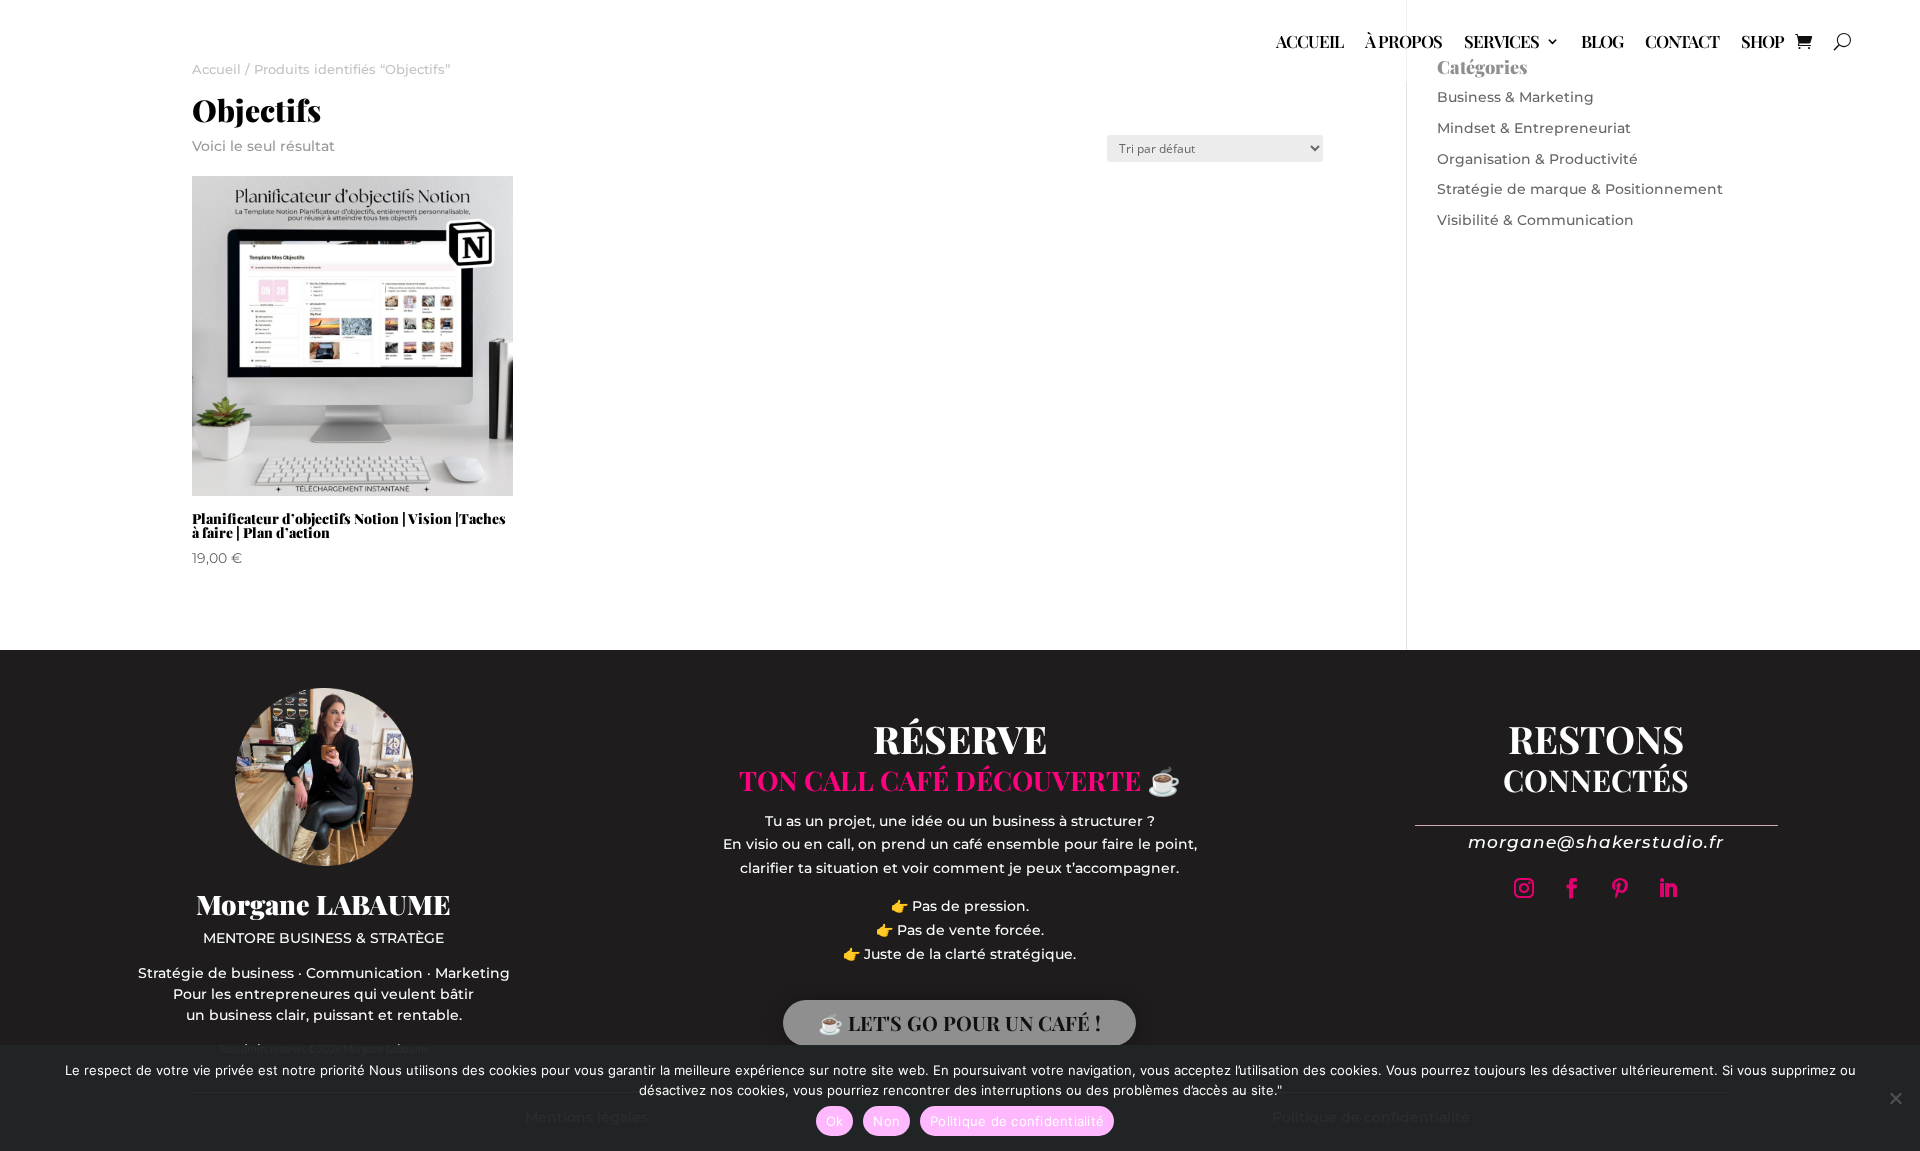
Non (886, 1121)
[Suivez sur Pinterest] (1620, 888)
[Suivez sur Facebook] (1572, 888)
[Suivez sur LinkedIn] (1668, 888)
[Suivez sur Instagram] (1524, 888)
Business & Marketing (1515, 97)
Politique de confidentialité (1017, 1121)
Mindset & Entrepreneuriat (1534, 128)
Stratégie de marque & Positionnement (1580, 189)
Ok (835, 1121)
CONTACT (1682, 41)
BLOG (1602, 41)
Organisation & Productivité (1537, 159)
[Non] (1895, 1098)
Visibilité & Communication (1535, 220)
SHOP (1762, 41)
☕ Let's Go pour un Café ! (959, 1022)
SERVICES (1501, 41)
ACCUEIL (1309, 41)
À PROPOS (1403, 41)
